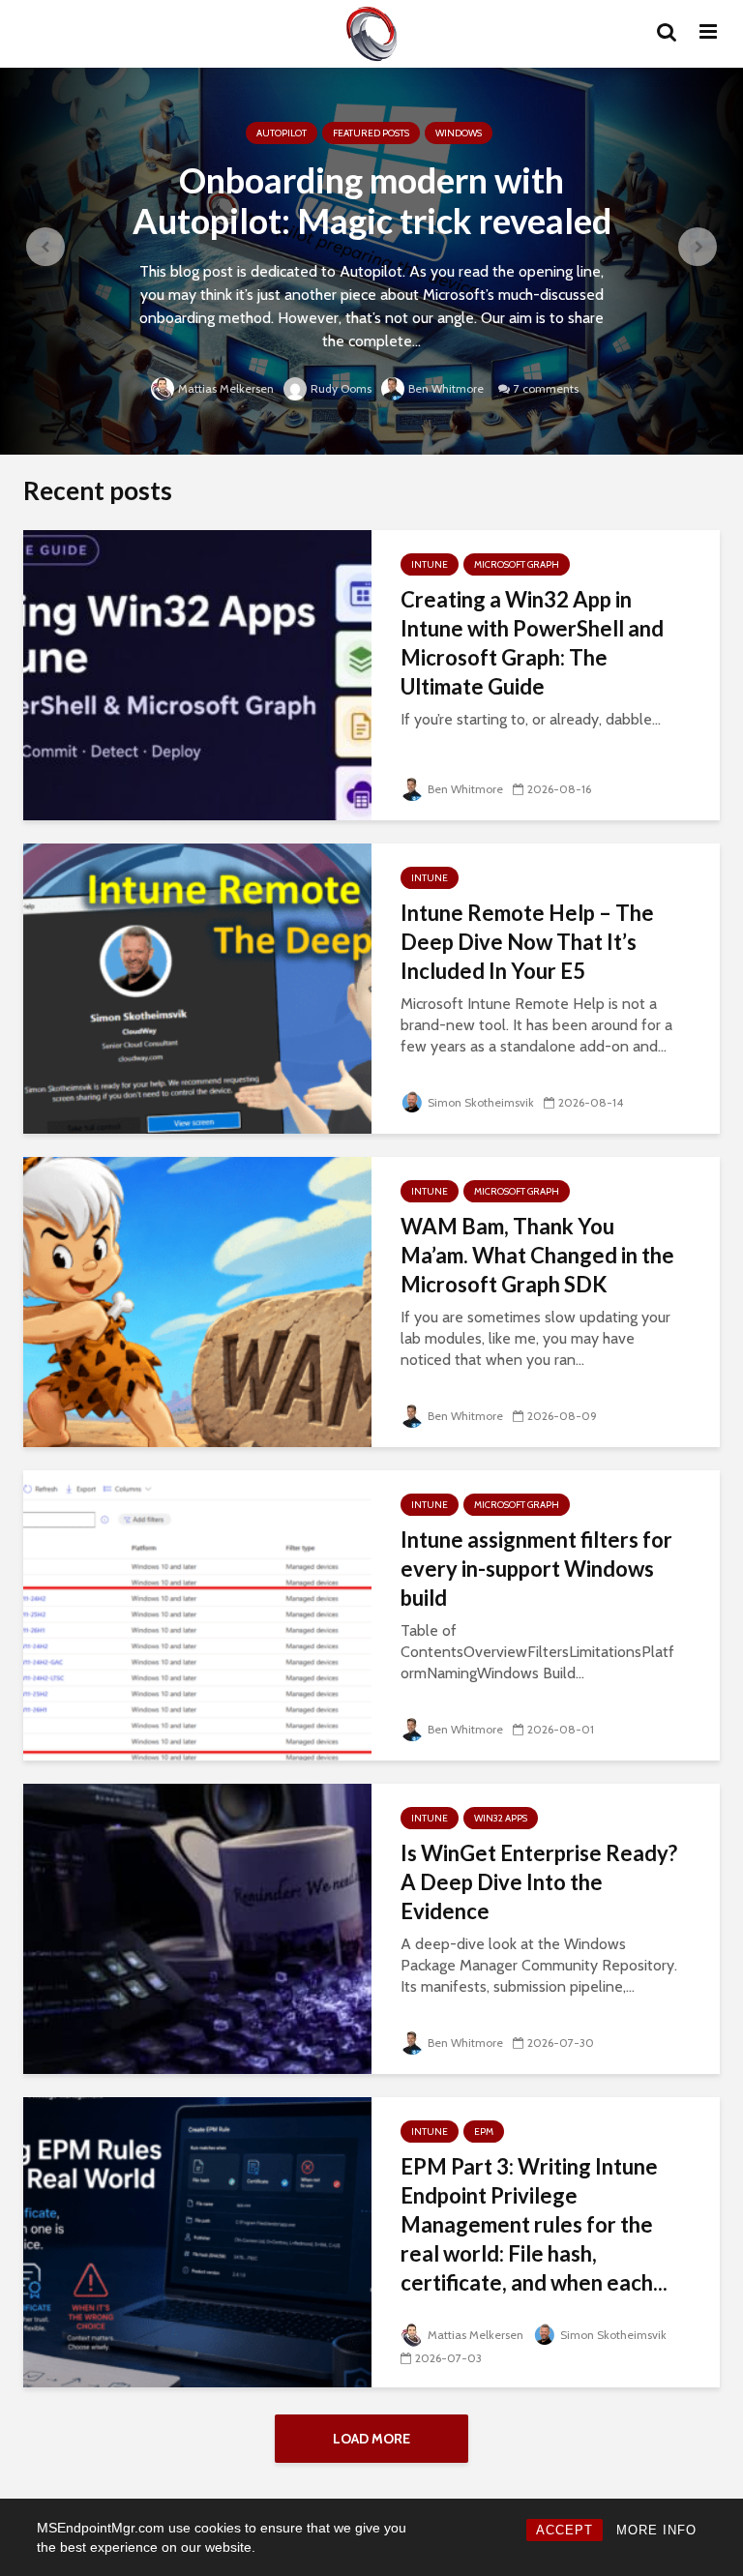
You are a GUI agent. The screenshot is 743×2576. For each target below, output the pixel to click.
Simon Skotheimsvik (481, 1102)
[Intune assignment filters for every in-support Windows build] (197, 1614)
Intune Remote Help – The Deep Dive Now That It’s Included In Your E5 (527, 942)
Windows (459, 133)
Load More (371, 2439)
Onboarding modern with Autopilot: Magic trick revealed (372, 200)
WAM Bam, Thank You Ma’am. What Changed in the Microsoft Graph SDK (537, 1255)
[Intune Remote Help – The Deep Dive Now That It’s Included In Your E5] (197, 987)
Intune (430, 564)
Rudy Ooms (341, 388)
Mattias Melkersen (226, 388)
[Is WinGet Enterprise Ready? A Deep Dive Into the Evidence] (197, 1927)
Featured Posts (371, 133)
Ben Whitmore (446, 388)
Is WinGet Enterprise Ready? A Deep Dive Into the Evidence (539, 1882)
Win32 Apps (501, 1818)
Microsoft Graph (517, 564)
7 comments (546, 388)
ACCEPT (565, 2530)
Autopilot (282, 133)
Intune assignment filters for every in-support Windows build (536, 1569)
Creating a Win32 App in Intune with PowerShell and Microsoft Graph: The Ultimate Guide (532, 643)
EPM (484, 2132)
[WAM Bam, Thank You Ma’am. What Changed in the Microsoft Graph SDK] (197, 1301)
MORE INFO (656, 2530)
